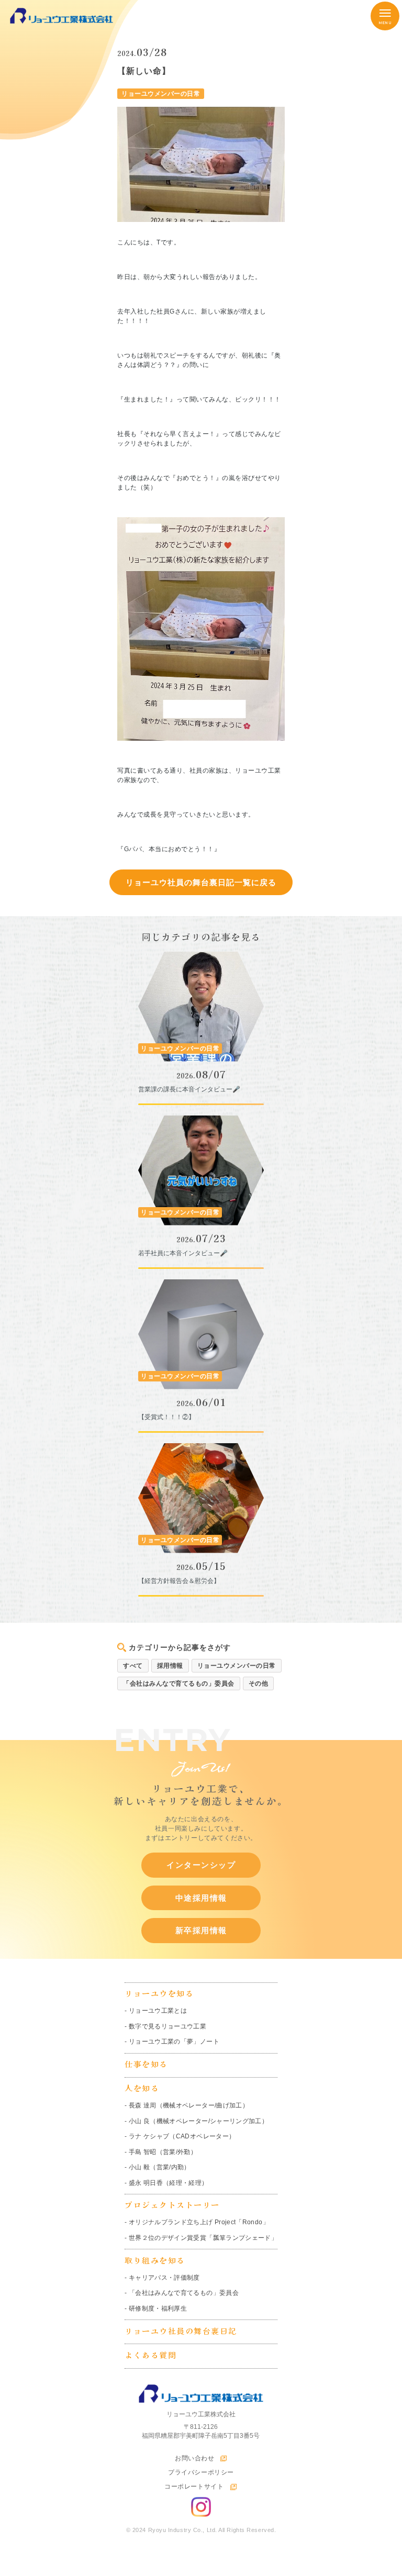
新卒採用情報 (201, 1930)
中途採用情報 (201, 1898)
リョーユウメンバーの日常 (237, 1666)
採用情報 (170, 1666)
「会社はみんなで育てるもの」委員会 (179, 1683)
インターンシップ (201, 1865)
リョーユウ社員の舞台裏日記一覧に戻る (201, 882)
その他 (259, 1683)
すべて (133, 1666)
